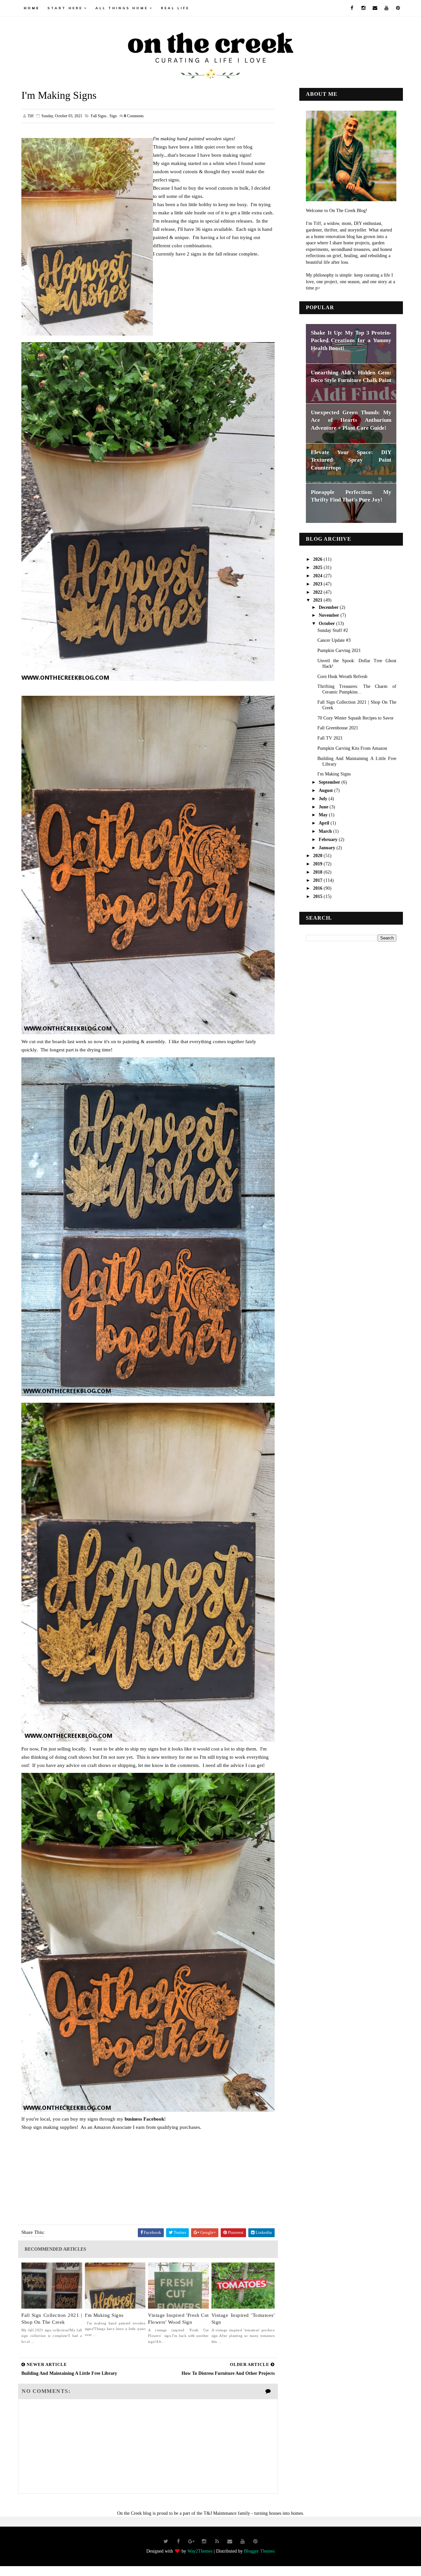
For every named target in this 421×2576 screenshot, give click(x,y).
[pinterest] (398, 8)
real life (175, 8)
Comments (134, 116)
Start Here (65, 8)
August (326, 790)
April (325, 823)
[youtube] (386, 8)
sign (113, 116)
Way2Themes (200, 2551)
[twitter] (166, 2541)
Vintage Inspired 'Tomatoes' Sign (243, 2319)
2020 (318, 856)
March (326, 831)
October (327, 624)
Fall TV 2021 (330, 738)
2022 (318, 592)
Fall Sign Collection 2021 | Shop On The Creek (52, 2319)
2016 (318, 888)
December (329, 607)
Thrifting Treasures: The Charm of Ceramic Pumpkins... (357, 689)
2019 (318, 864)
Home (32, 8)
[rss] (217, 2541)
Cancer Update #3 (334, 640)
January (328, 848)
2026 (318, 559)
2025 (318, 568)
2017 (318, 880)
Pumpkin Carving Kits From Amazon (352, 748)
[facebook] (352, 8)
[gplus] (191, 2541)
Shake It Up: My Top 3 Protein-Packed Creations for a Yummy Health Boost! (351, 340)
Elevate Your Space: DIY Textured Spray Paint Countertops (351, 460)
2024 (318, 576)
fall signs (99, 116)
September (330, 782)
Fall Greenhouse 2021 (338, 728)
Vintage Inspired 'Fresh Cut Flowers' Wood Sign (178, 2319)
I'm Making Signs (104, 2315)
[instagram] (363, 8)
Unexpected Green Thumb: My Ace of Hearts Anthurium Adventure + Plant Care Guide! (351, 420)
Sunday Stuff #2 (333, 630)
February (329, 840)
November (330, 615)
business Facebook (144, 2119)
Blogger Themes (259, 2551)
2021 (318, 600)
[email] (375, 8)
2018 (318, 872)
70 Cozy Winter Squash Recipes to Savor (356, 718)
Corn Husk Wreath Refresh (342, 677)
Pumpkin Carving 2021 (339, 651)
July (324, 799)
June (324, 807)
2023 (318, 584)
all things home (122, 8)
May (324, 815)
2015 (318, 896)
